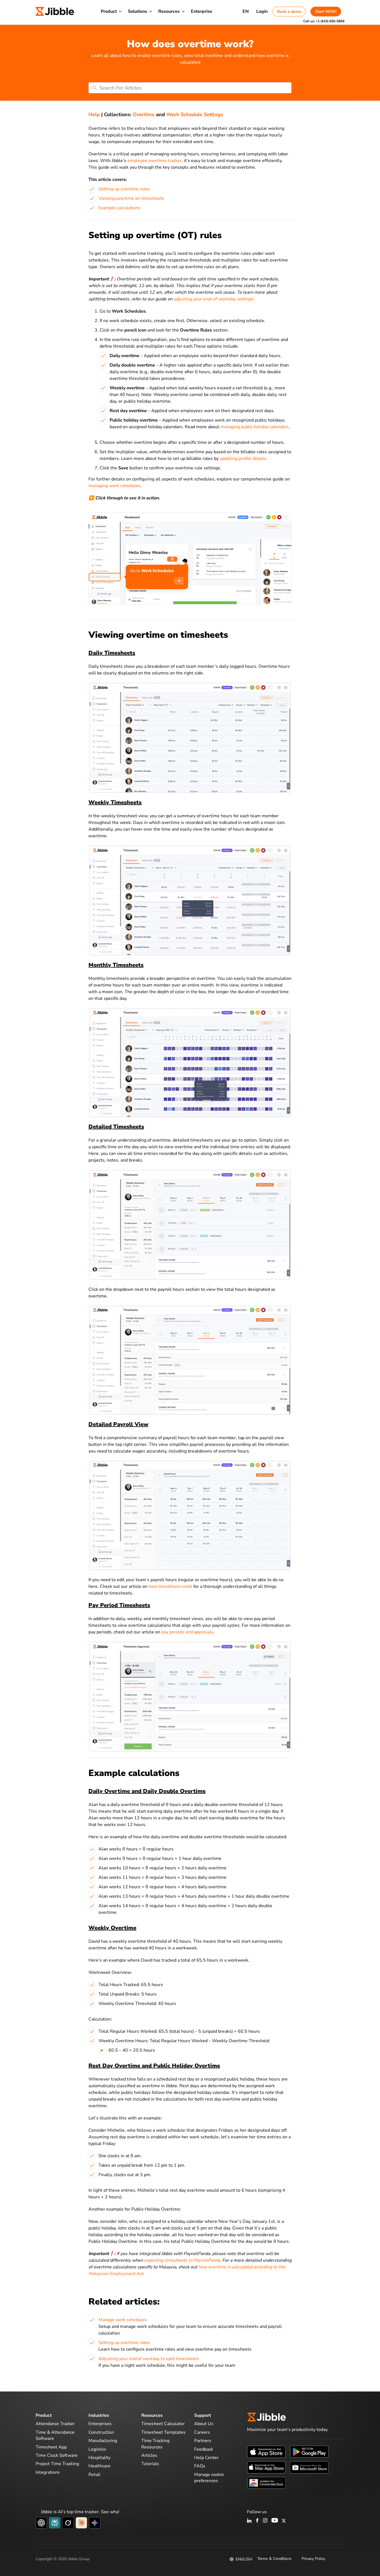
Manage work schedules (123, 2320)
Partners (203, 2441)
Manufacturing (103, 2441)
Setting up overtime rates (124, 2343)
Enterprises (100, 2424)
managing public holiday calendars (255, 427)
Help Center (206, 2458)
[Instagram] (265, 2521)
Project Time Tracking (57, 2464)
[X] (284, 2521)
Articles (149, 2455)
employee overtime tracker (155, 161)
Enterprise (202, 11)
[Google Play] (309, 2452)
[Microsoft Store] (309, 2467)
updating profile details (243, 459)
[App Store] (266, 2452)
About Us (204, 2424)
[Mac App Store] (266, 2467)
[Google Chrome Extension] (266, 2483)
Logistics (97, 2449)
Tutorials (150, 2464)
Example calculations (119, 208)
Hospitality (99, 2458)
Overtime (144, 114)
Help (94, 114)
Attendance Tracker (55, 2424)
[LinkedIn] (249, 2521)
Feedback (204, 2449)
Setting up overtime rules (124, 189)
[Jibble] (55, 11)
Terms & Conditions (274, 2559)
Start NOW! (326, 12)
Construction (101, 2432)
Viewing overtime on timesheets (131, 198)
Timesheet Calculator (163, 2424)
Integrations (48, 2472)
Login (262, 11)
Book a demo (289, 12)
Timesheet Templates (163, 2432)
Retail (94, 2475)
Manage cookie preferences (209, 2478)
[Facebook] (257, 2521)
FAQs (200, 2466)
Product (109, 11)
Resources (169, 11)
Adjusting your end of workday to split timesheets (149, 2359)
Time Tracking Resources (155, 2444)
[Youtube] (275, 2521)
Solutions (138, 11)
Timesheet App (51, 2447)
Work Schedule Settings (195, 114)
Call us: (324, 21)
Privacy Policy (313, 2559)
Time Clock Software (57, 2455)
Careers (202, 2432)
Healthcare (99, 2466)
